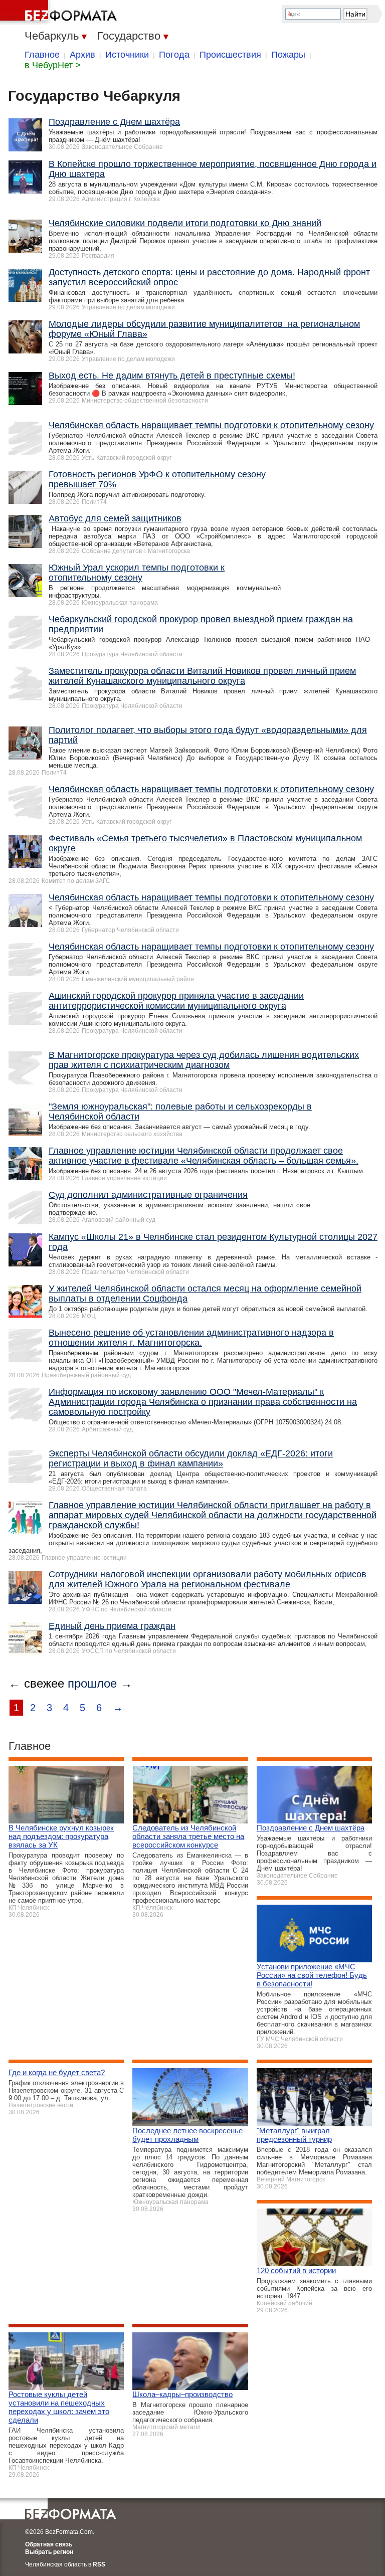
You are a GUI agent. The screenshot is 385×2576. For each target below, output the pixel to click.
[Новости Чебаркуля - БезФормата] (60, 13)
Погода (174, 55)
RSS (99, 2564)
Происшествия (230, 55)
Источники (127, 55)
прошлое (92, 1683)
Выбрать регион (49, 2552)
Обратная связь (49, 2544)
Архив (82, 55)
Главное (42, 55)
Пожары (288, 55)
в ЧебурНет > (53, 65)
